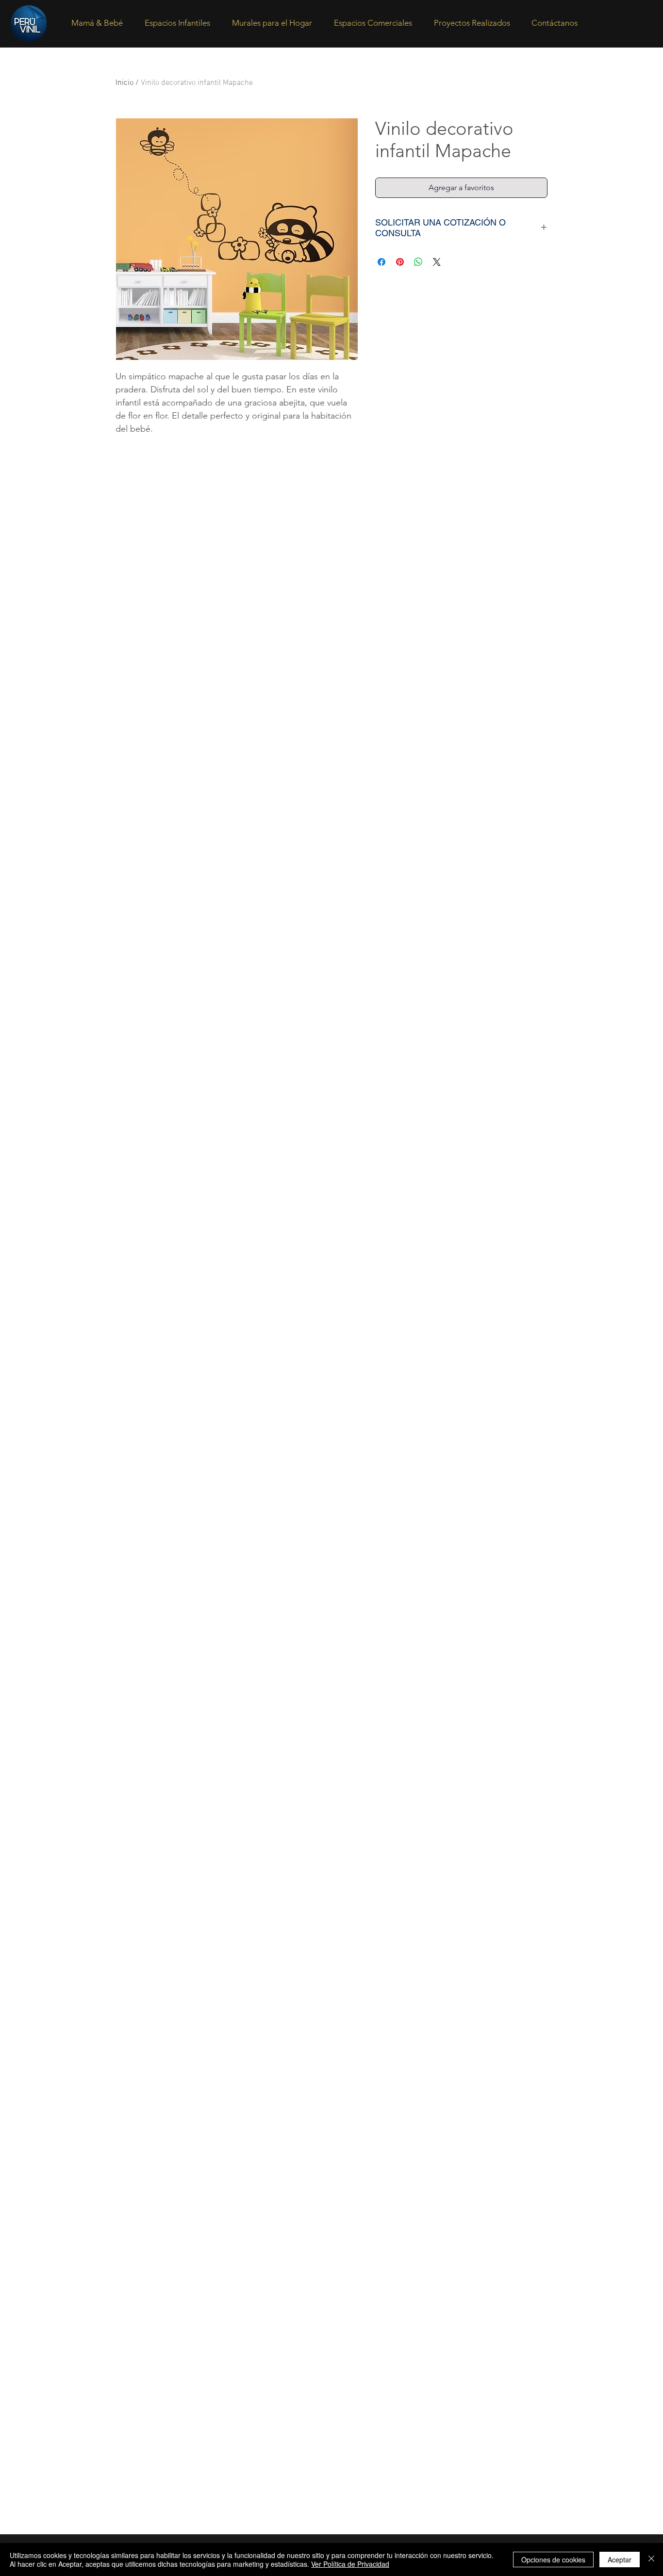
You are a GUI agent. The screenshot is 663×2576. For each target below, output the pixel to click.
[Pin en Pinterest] (400, 262)
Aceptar (620, 2560)
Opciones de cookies (553, 2560)
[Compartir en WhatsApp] (418, 262)
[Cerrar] (651, 2560)
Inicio (124, 83)
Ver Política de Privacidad (350, 2564)
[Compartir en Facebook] (381, 262)
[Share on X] (437, 262)
